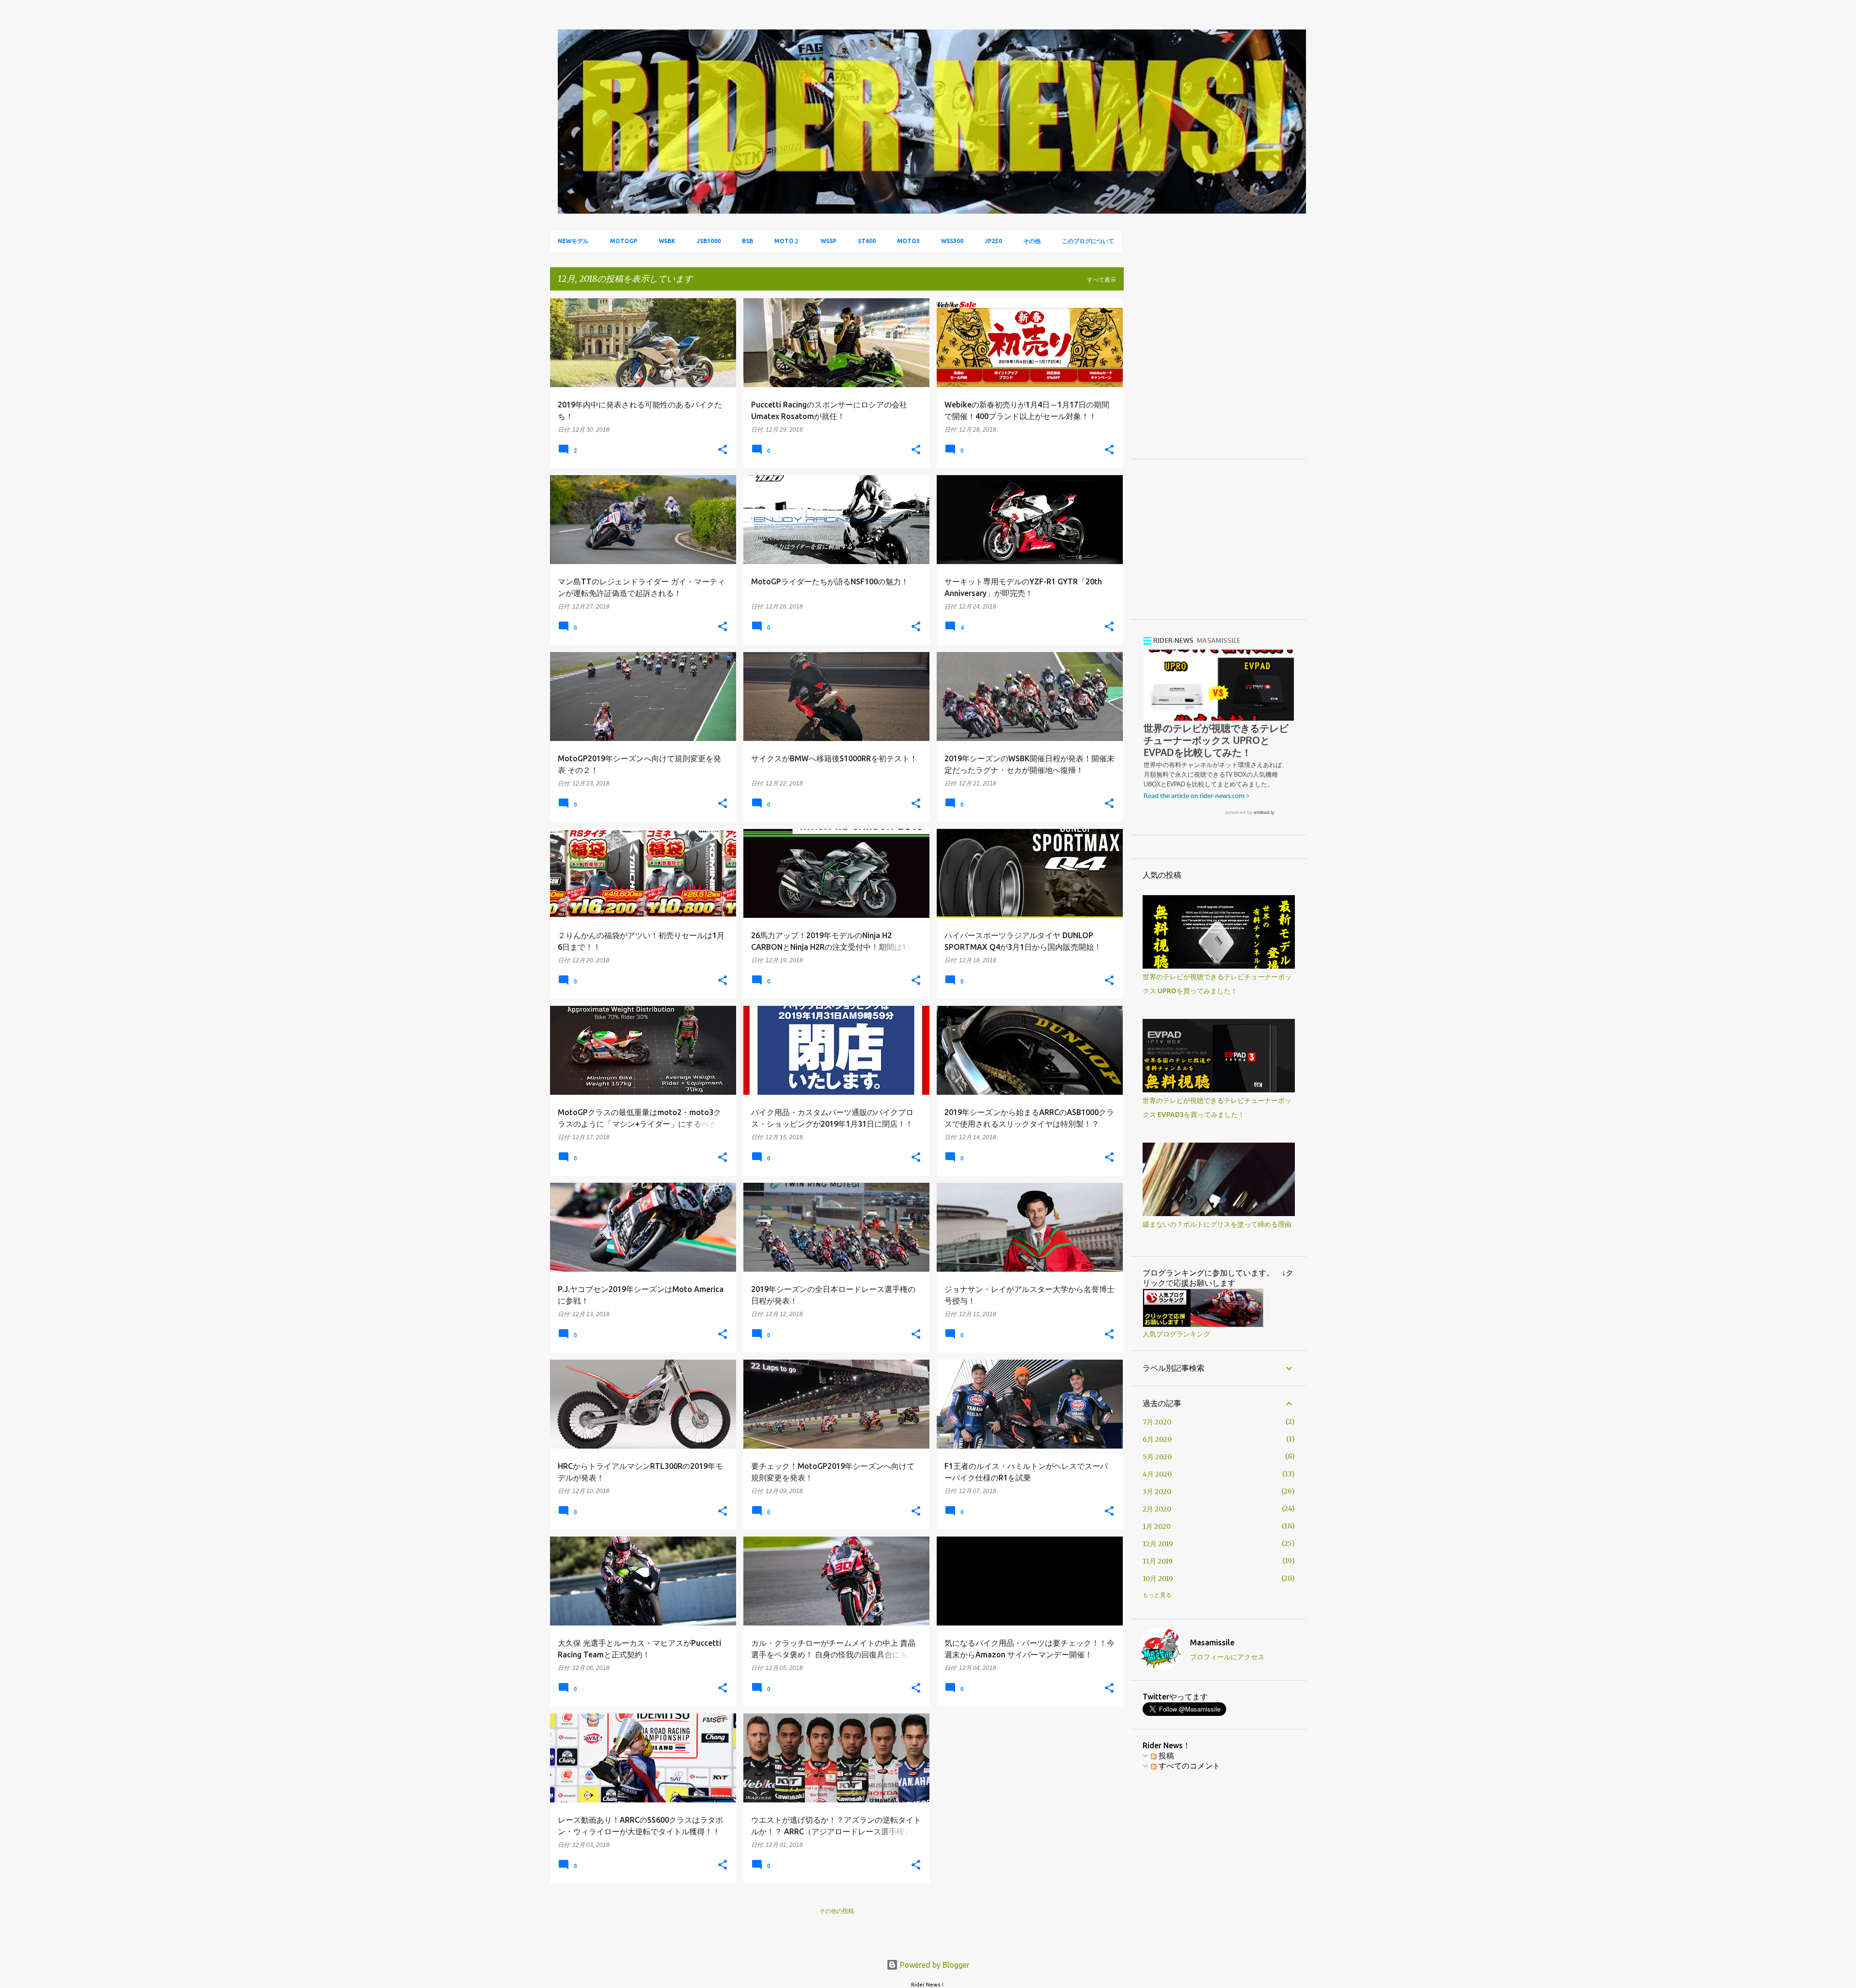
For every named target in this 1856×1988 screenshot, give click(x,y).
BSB (747, 241)
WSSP (829, 241)
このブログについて (1088, 241)
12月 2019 (1158, 1544)
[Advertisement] (1224, 378)
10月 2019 (1158, 1579)
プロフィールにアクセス (1227, 1657)
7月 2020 (1157, 1422)
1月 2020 (1157, 1526)
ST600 (867, 241)
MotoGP (624, 241)
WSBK (667, 241)
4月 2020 (1157, 1474)
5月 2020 (1157, 1457)
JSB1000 (709, 241)
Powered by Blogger (934, 1965)
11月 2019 (1158, 1561)
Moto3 (908, 241)
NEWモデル (573, 241)
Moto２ (787, 241)
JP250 (993, 241)
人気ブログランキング (1176, 1334)
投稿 (1165, 1756)
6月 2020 (1157, 1439)
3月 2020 (1157, 1492)
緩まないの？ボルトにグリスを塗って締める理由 (1217, 1224)
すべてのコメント (1189, 1766)
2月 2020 (1157, 1509)
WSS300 (952, 241)
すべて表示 (1102, 280)
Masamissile (1212, 1642)
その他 (1032, 241)
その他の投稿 (837, 1911)
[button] (723, 450)
